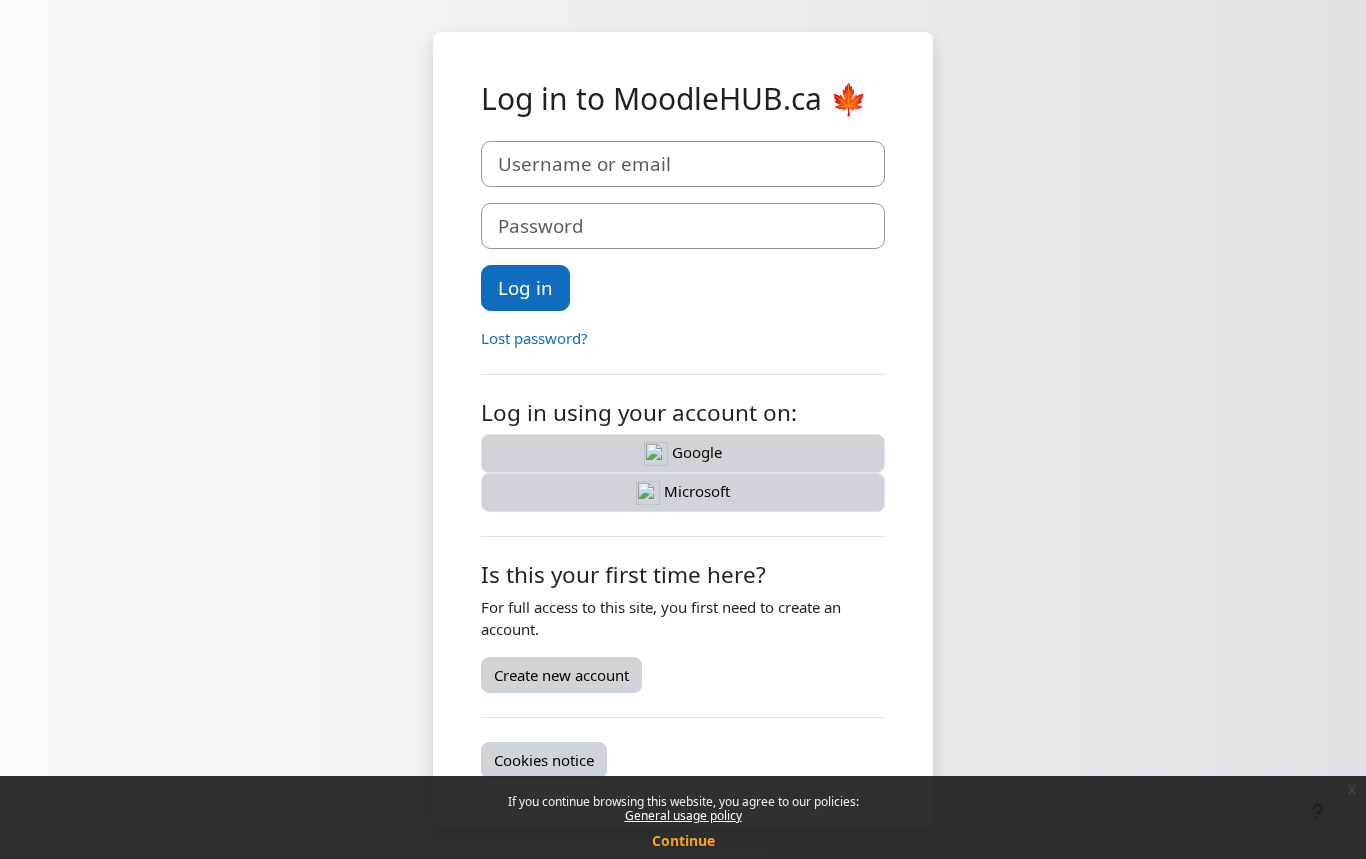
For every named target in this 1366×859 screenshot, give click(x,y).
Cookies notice (544, 760)
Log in (525, 287)
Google (695, 452)
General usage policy (683, 815)
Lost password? (534, 338)
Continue (683, 840)
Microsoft (695, 491)
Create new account (561, 675)
